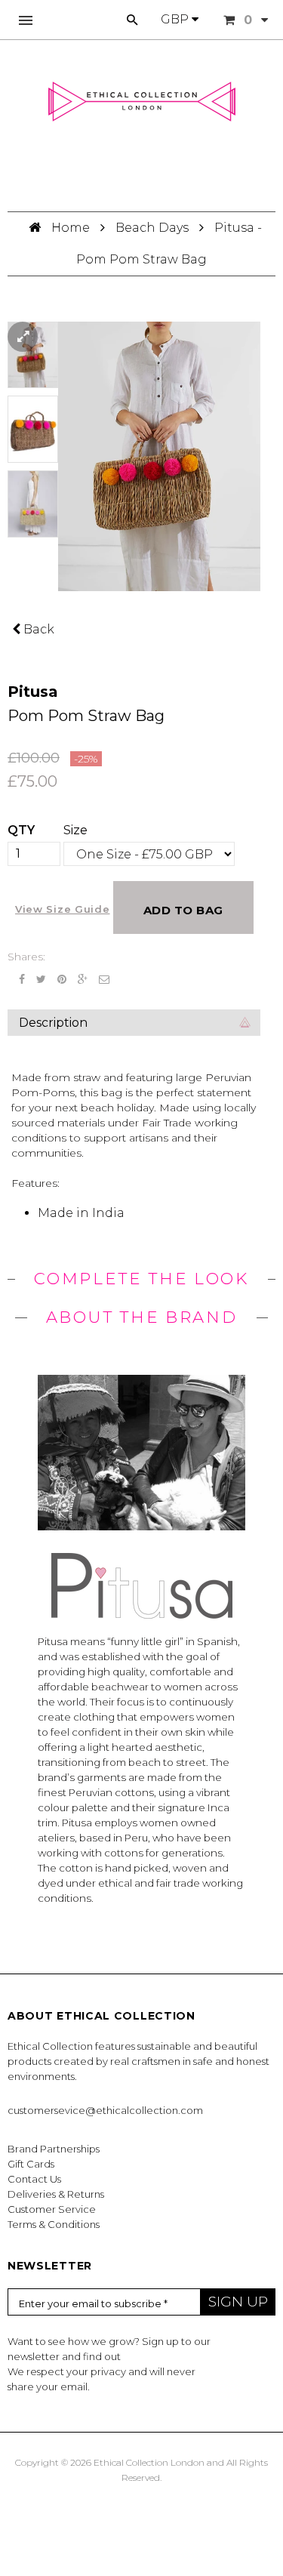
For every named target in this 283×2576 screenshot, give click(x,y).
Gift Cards (31, 2164)
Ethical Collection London (149, 2462)
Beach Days (152, 228)
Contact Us (34, 2179)
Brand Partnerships (54, 2149)
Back (37, 629)
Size (75, 830)
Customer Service (52, 2209)
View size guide (63, 909)
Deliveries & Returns (56, 2194)
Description (53, 1023)
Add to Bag (183, 910)
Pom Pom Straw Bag (86, 716)
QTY (21, 830)
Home (72, 228)
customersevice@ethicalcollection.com (105, 2110)
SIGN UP (238, 2302)
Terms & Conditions (54, 2224)
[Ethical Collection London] (142, 102)
